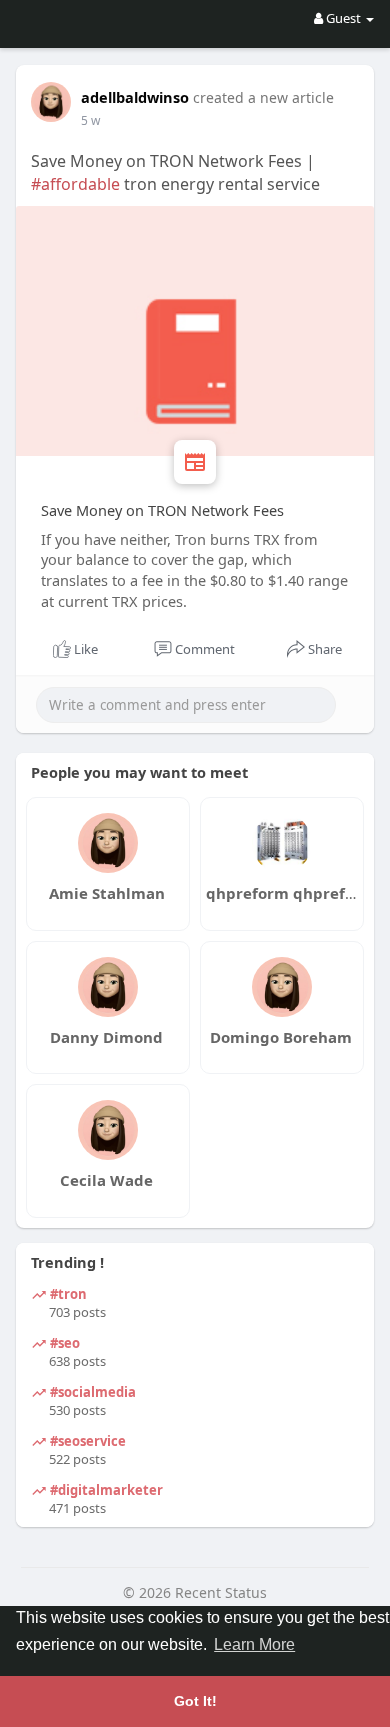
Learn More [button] (254, 1644)
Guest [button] (343, 18)
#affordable (75, 184)
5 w (90, 120)
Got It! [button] (195, 1701)
